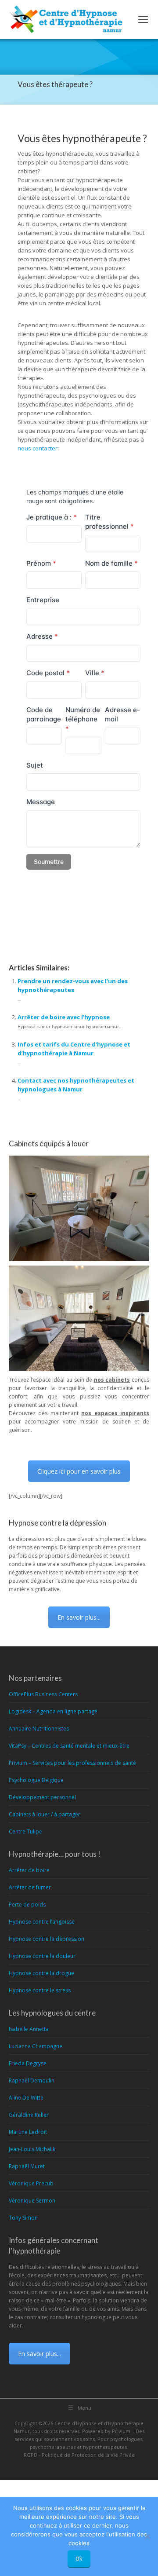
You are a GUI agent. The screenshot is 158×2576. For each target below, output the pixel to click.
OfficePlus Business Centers (43, 1694)
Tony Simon (23, 2218)
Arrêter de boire (29, 1870)
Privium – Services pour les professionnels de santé (72, 1763)
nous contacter (38, 448)
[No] (147, 2536)
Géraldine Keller (29, 2115)
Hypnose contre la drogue (41, 1973)
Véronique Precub (31, 2183)
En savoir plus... (79, 1617)
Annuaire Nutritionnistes (39, 1729)
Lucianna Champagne (36, 2046)
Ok (79, 2559)
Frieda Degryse (28, 2063)
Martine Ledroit (28, 2132)
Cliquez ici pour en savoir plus (79, 1471)
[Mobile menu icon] (143, 19)
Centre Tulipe (25, 1831)
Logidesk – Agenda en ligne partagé (53, 1711)
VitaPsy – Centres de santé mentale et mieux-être (69, 1746)
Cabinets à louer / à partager (45, 1814)
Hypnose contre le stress (40, 1990)
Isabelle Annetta (29, 2029)
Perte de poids (27, 1905)
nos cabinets (112, 1380)
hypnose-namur (53, 916)
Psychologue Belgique (36, 1780)
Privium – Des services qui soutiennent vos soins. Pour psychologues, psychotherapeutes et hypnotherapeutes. (79, 2439)
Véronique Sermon (32, 2201)
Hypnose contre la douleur (42, 1956)
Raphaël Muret (27, 2166)
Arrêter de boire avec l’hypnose (64, 1017)
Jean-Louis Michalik (32, 2149)
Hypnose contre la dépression (47, 1939)
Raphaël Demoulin (32, 2080)
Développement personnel (42, 1797)
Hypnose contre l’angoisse (42, 1922)
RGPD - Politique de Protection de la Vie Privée (79, 2455)
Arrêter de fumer (30, 1887)
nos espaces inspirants (115, 1413)
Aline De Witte (26, 2098)
